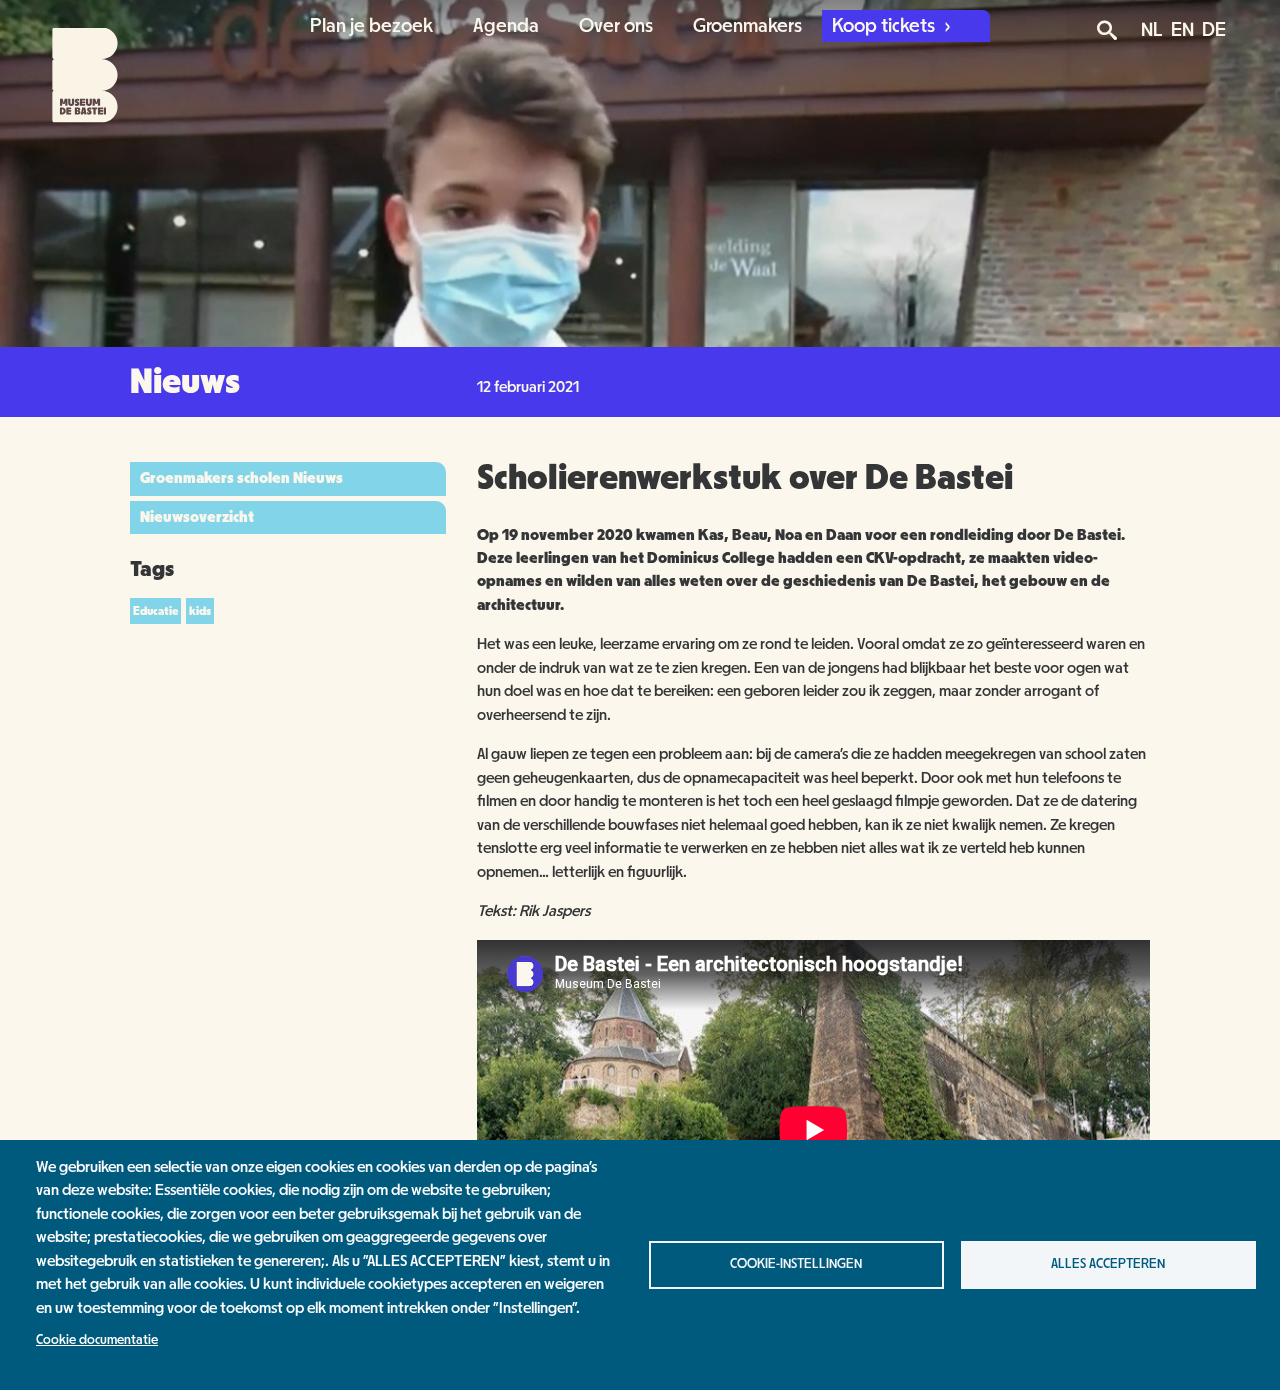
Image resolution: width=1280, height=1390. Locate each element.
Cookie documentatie (97, 1340)
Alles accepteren (1108, 1264)
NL (1152, 30)
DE (1214, 30)
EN (1182, 30)
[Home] (67, 62)
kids (200, 611)
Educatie (155, 611)
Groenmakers (747, 26)
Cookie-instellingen (796, 1264)
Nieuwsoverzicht (197, 517)
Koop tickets (885, 26)
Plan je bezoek (371, 26)
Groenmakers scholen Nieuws (241, 478)
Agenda (506, 26)
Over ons (616, 26)
